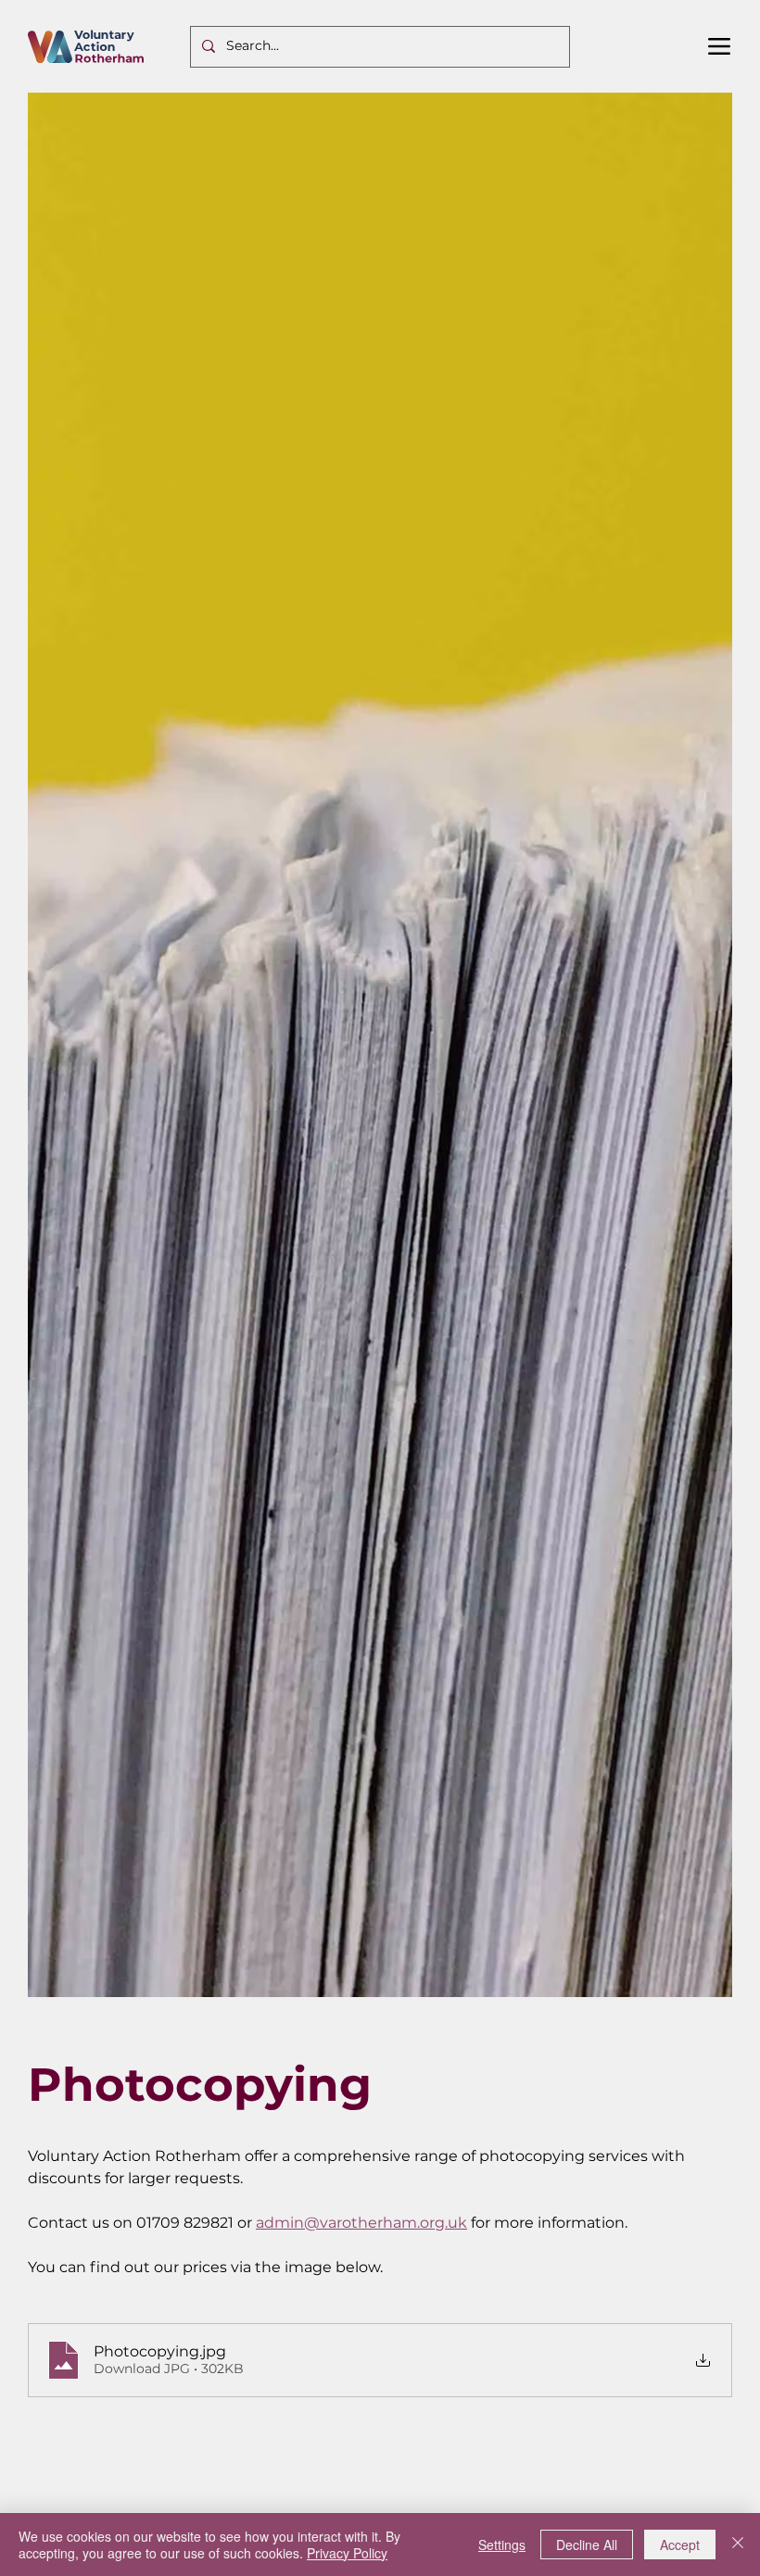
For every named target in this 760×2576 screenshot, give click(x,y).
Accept (680, 2545)
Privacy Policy (347, 2553)
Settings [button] (502, 2545)
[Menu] (720, 46)
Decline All (587, 2545)
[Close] (738, 2545)
